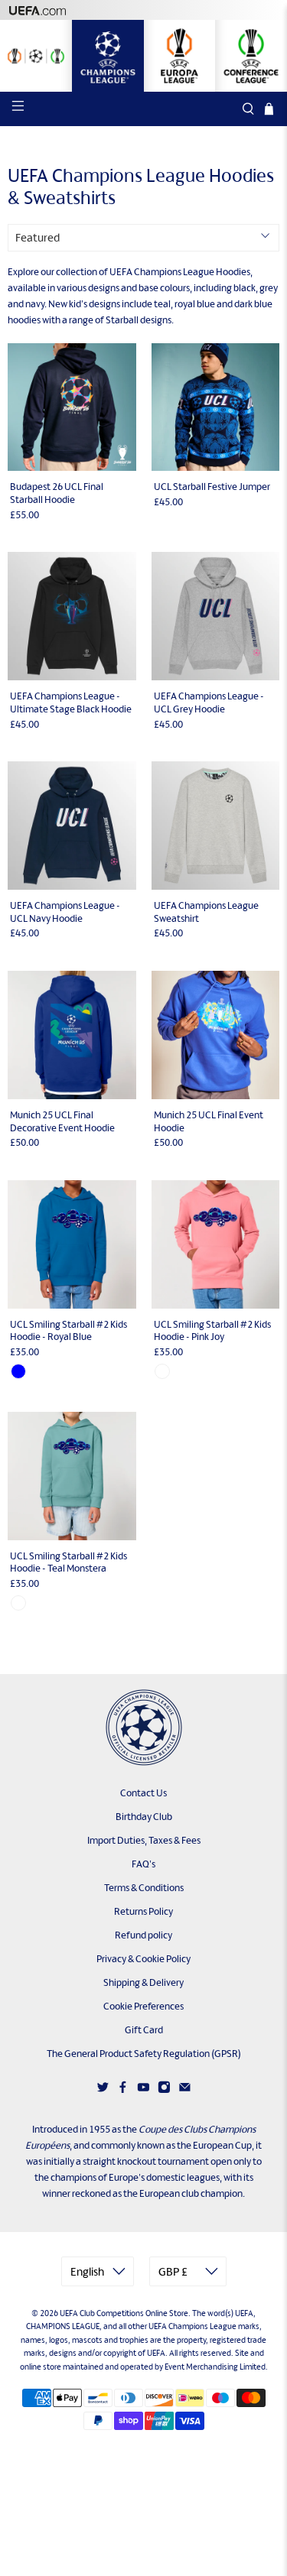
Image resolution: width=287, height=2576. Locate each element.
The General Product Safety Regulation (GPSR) (144, 2054)
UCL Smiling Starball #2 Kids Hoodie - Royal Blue (68, 1331)
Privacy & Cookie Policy (143, 1959)
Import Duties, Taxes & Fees (144, 1840)
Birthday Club (144, 1817)
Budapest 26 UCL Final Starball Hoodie (57, 493)
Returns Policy (143, 1911)
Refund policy (143, 1935)
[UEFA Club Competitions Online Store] (144, 1728)
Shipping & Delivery (143, 1982)
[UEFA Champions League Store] (108, 56)
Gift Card (144, 2030)
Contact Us (143, 1793)
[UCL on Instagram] (164, 2090)
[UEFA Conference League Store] (251, 56)
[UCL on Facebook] (123, 2090)
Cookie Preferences (143, 2006)
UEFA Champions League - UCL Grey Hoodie (209, 702)
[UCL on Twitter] (103, 2090)
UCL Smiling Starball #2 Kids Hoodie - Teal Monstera (68, 1562)
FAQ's (143, 1864)
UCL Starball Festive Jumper (212, 487)
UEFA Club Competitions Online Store (124, 2313)
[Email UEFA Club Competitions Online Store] (185, 2090)
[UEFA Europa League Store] (180, 56)
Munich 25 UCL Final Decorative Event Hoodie (62, 1121)
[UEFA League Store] (36, 56)
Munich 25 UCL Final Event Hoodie (209, 1121)
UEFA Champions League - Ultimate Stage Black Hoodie (71, 702)
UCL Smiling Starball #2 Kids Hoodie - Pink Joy (212, 1331)
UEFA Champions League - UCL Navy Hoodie (65, 912)
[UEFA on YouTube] (143, 2090)
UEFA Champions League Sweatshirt (206, 912)
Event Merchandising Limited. (216, 2367)
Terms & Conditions (144, 1888)
